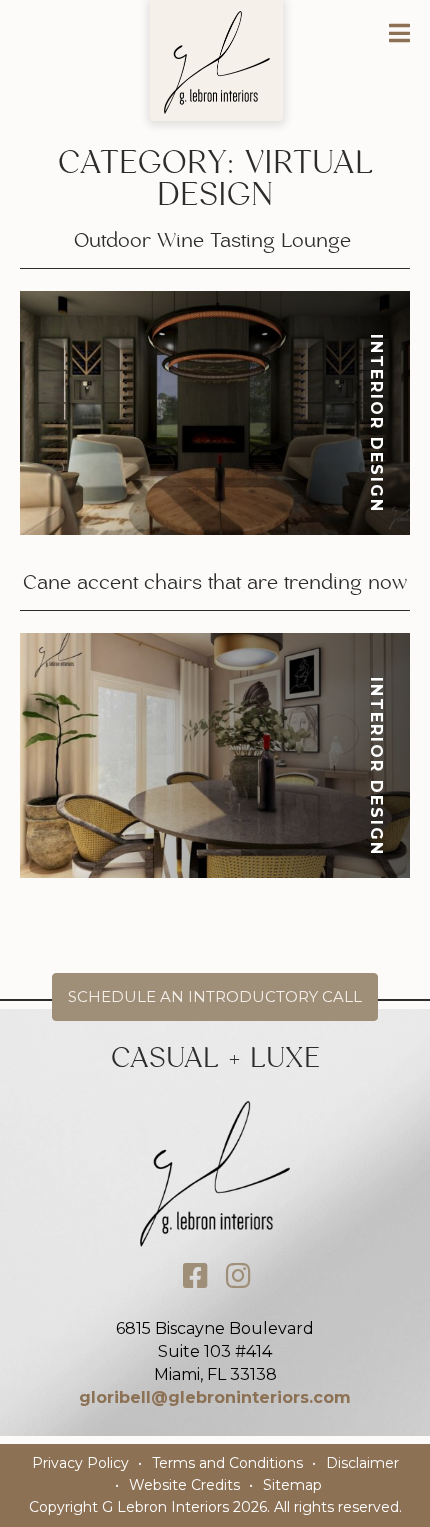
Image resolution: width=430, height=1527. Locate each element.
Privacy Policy (80, 1463)
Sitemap (292, 1485)
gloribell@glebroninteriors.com (215, 1397)
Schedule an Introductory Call (215, 996)
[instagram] (239, 1276)
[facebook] (195, 1276)
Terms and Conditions (227, 1463)
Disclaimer (362, 1463)
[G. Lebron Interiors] (217, 61)
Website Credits (184, 1485)
